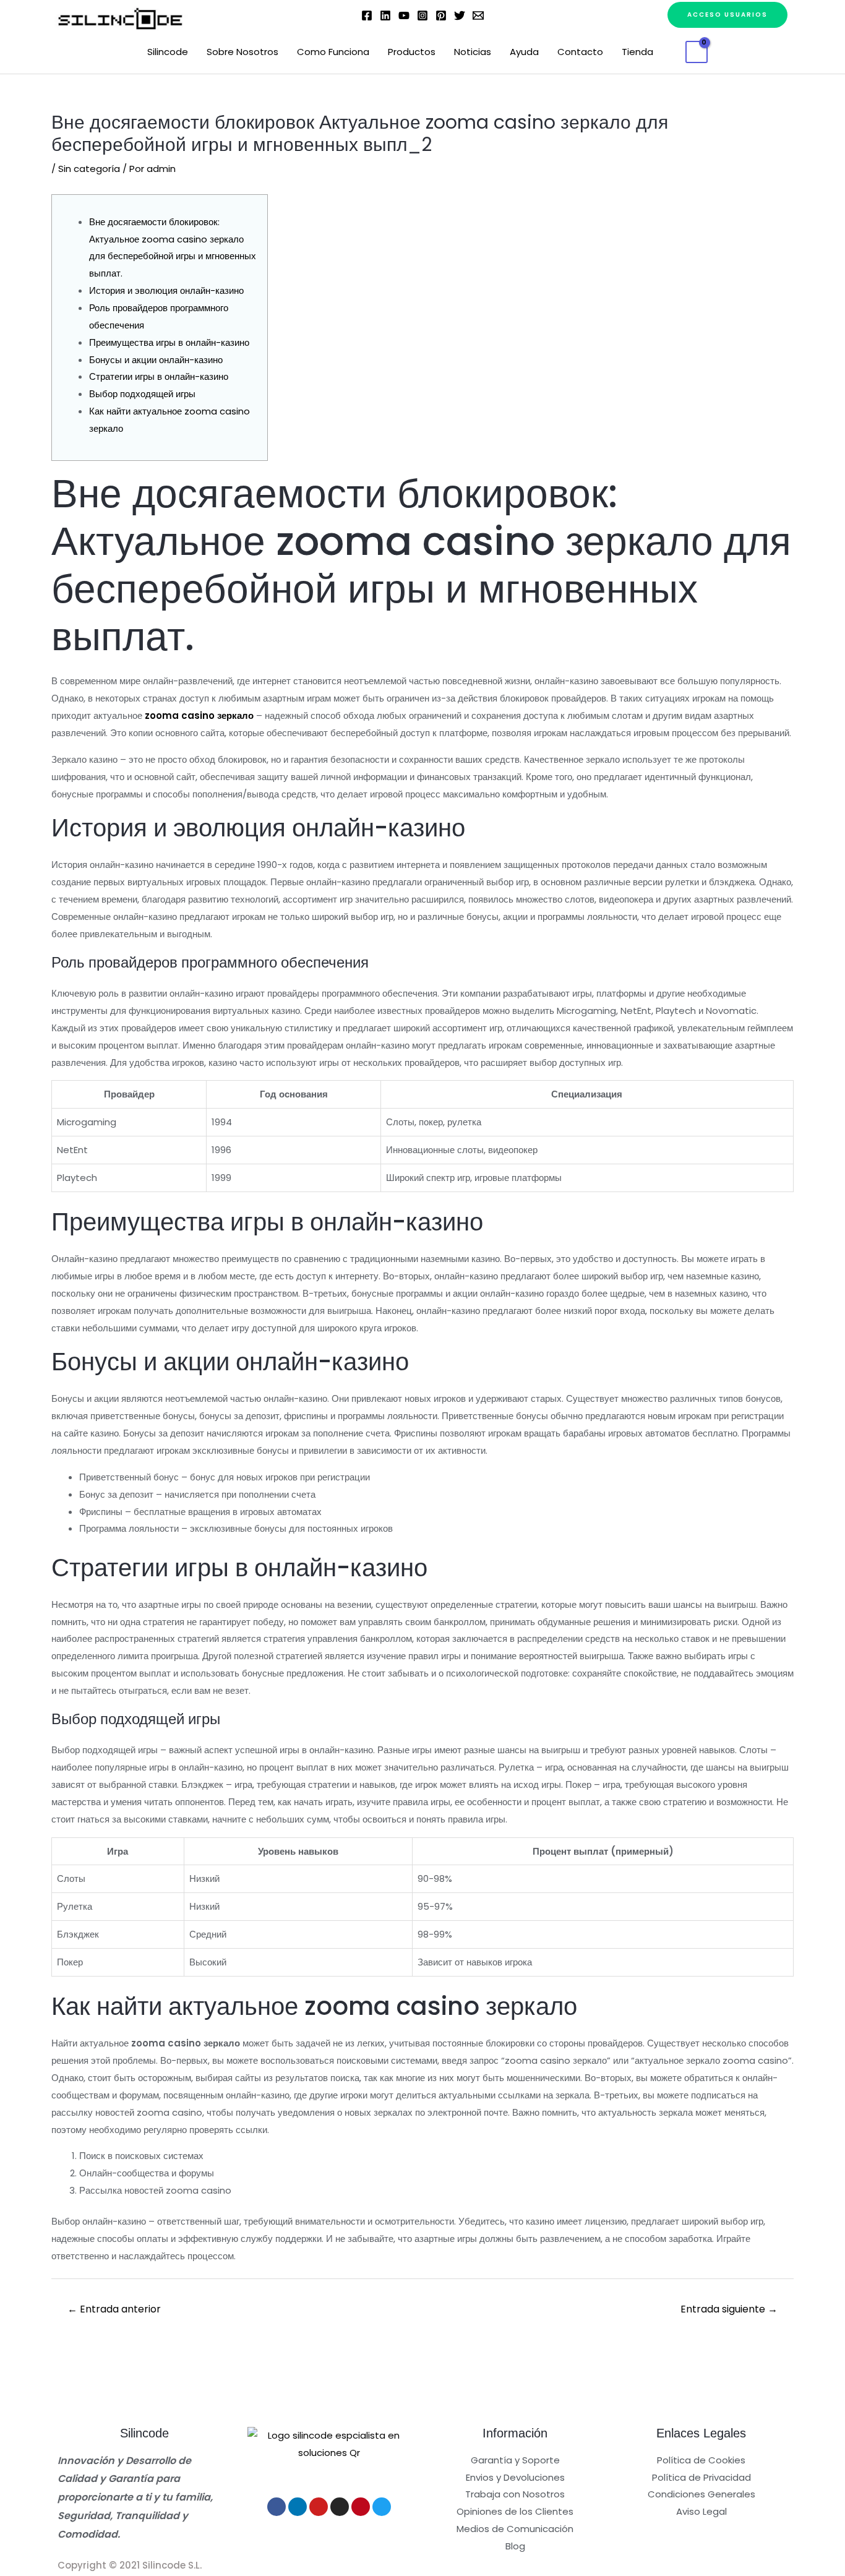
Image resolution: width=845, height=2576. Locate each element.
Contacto (580, 52)
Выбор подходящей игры (142, 394)
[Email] (478, 15)
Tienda (637, 52)
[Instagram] (422, 15)
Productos (412, 52)
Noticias (473, 52)
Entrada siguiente (729, 2309)
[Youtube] (319, 2507)
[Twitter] (460, 15)
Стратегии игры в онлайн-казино (159, 376)
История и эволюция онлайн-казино (166, 290)
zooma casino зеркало (199, 715)
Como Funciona (333, 52)
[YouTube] (404, 15)
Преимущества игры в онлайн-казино (169, 342)
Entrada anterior (114, 2309)
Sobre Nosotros (242, 52)
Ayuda (524, 52)
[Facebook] (367, 15)
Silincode (168, 52)
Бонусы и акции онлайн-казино (156, 360)
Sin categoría (89, 169)
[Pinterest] (441, 15)
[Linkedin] (385, 15)
